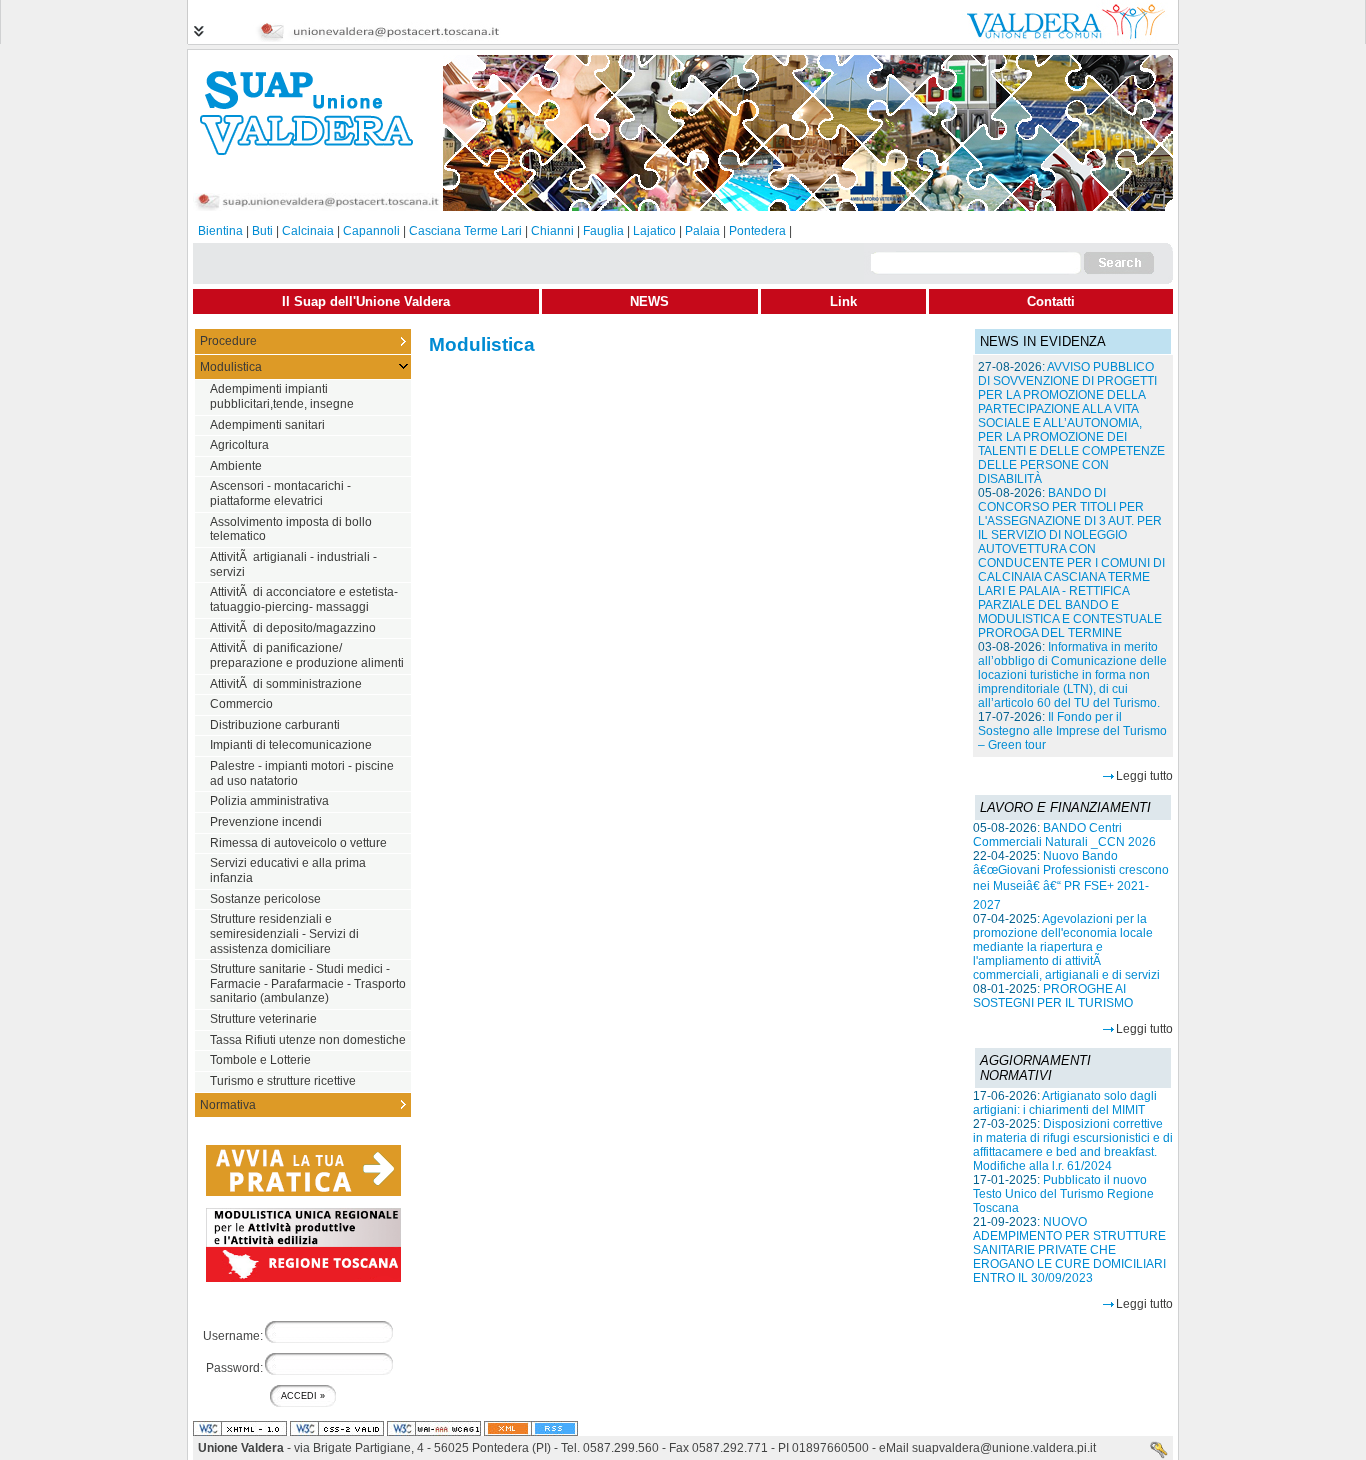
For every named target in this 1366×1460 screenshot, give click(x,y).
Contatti (1051, 301)
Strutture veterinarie (263, 1019)
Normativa (228, 1105)
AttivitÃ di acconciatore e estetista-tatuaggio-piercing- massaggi (304, 599)
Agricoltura (239, 445)
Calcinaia (308, 231)
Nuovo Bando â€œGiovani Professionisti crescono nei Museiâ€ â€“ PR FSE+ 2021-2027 (1071, 880)
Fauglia (603, 231)
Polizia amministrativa (269, 801)
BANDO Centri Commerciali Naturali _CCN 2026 (1064, 835)
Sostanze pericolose (265, 899)
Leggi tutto (1144, 776)
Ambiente (236, 466)
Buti (262, 231)
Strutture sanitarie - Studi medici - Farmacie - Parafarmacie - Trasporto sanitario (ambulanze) (308, 983)
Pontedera (757, 231)
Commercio (241, 704)
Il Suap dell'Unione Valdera (366, 301)
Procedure (228, 341)
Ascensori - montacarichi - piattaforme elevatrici (280, 493)
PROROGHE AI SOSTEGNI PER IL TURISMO (1053, 996)
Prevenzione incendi (266, 822)
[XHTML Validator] (240, 1429)
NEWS (649, 301)
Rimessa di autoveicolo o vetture (298, 843)
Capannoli (371, 231)
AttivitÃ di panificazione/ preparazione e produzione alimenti (307, 655)
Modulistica (231, 367)
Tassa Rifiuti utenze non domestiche (308, 1040)
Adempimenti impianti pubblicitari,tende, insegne (282, 396)
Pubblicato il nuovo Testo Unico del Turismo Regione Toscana (1063, 1194)
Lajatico (654, 231)
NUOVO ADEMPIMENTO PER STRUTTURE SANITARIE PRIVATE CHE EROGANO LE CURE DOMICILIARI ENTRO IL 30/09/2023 (1069, 1250)
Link (843, 301)
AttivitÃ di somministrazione (286, 684)
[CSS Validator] (337, 1429)
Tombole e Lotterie (260, 1060)
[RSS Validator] (531, 1429)
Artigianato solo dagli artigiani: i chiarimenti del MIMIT (1065, 1103)
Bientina (220, 231)
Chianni (552, 231)
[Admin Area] (1159, 1451)
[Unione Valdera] (1053, 38)
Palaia (702, 231)
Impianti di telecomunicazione (291, 745)
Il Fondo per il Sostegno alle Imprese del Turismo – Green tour (1072, 731)
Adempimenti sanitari (267, 425)
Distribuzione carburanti (275, 725)
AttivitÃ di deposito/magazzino (293, 628)
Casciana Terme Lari (465, 231)
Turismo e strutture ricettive (283, 1081)
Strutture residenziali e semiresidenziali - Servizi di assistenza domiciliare (284, 933)
